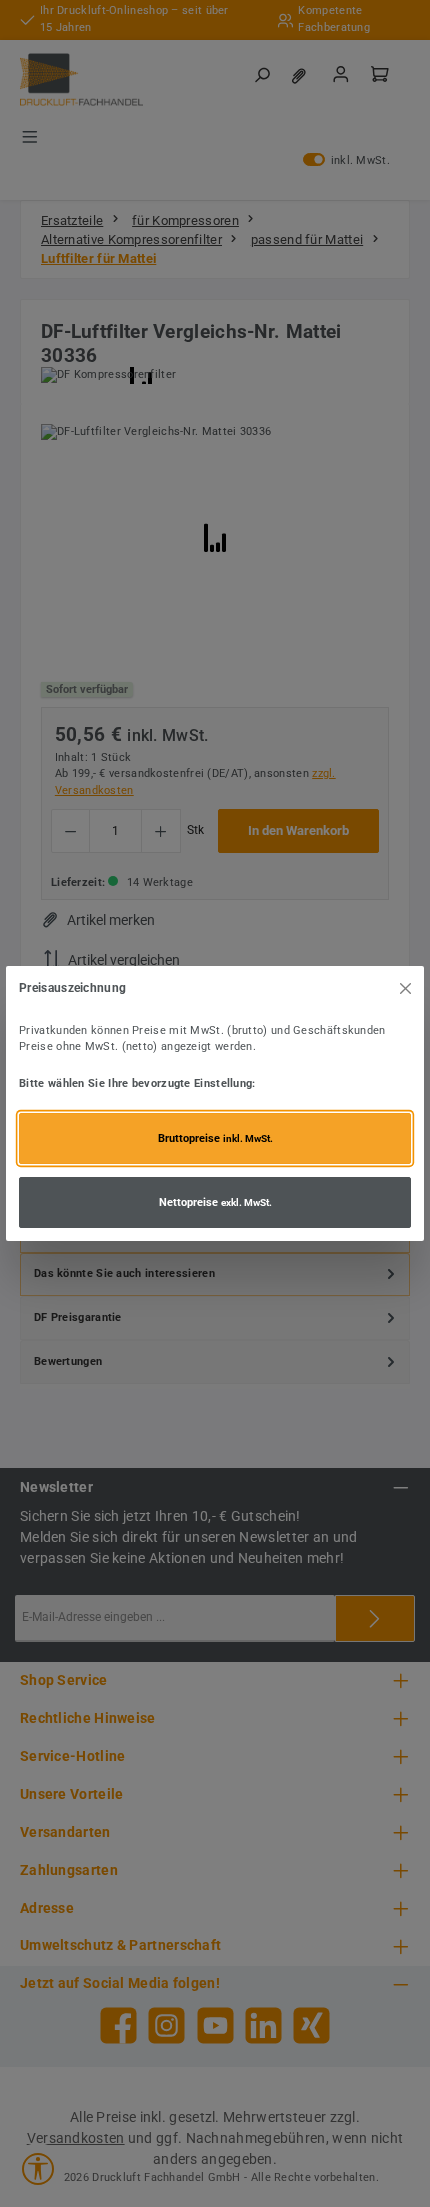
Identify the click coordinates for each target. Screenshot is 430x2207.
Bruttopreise (215, 1138)
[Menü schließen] (405, 988)
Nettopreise (215, 1202)
